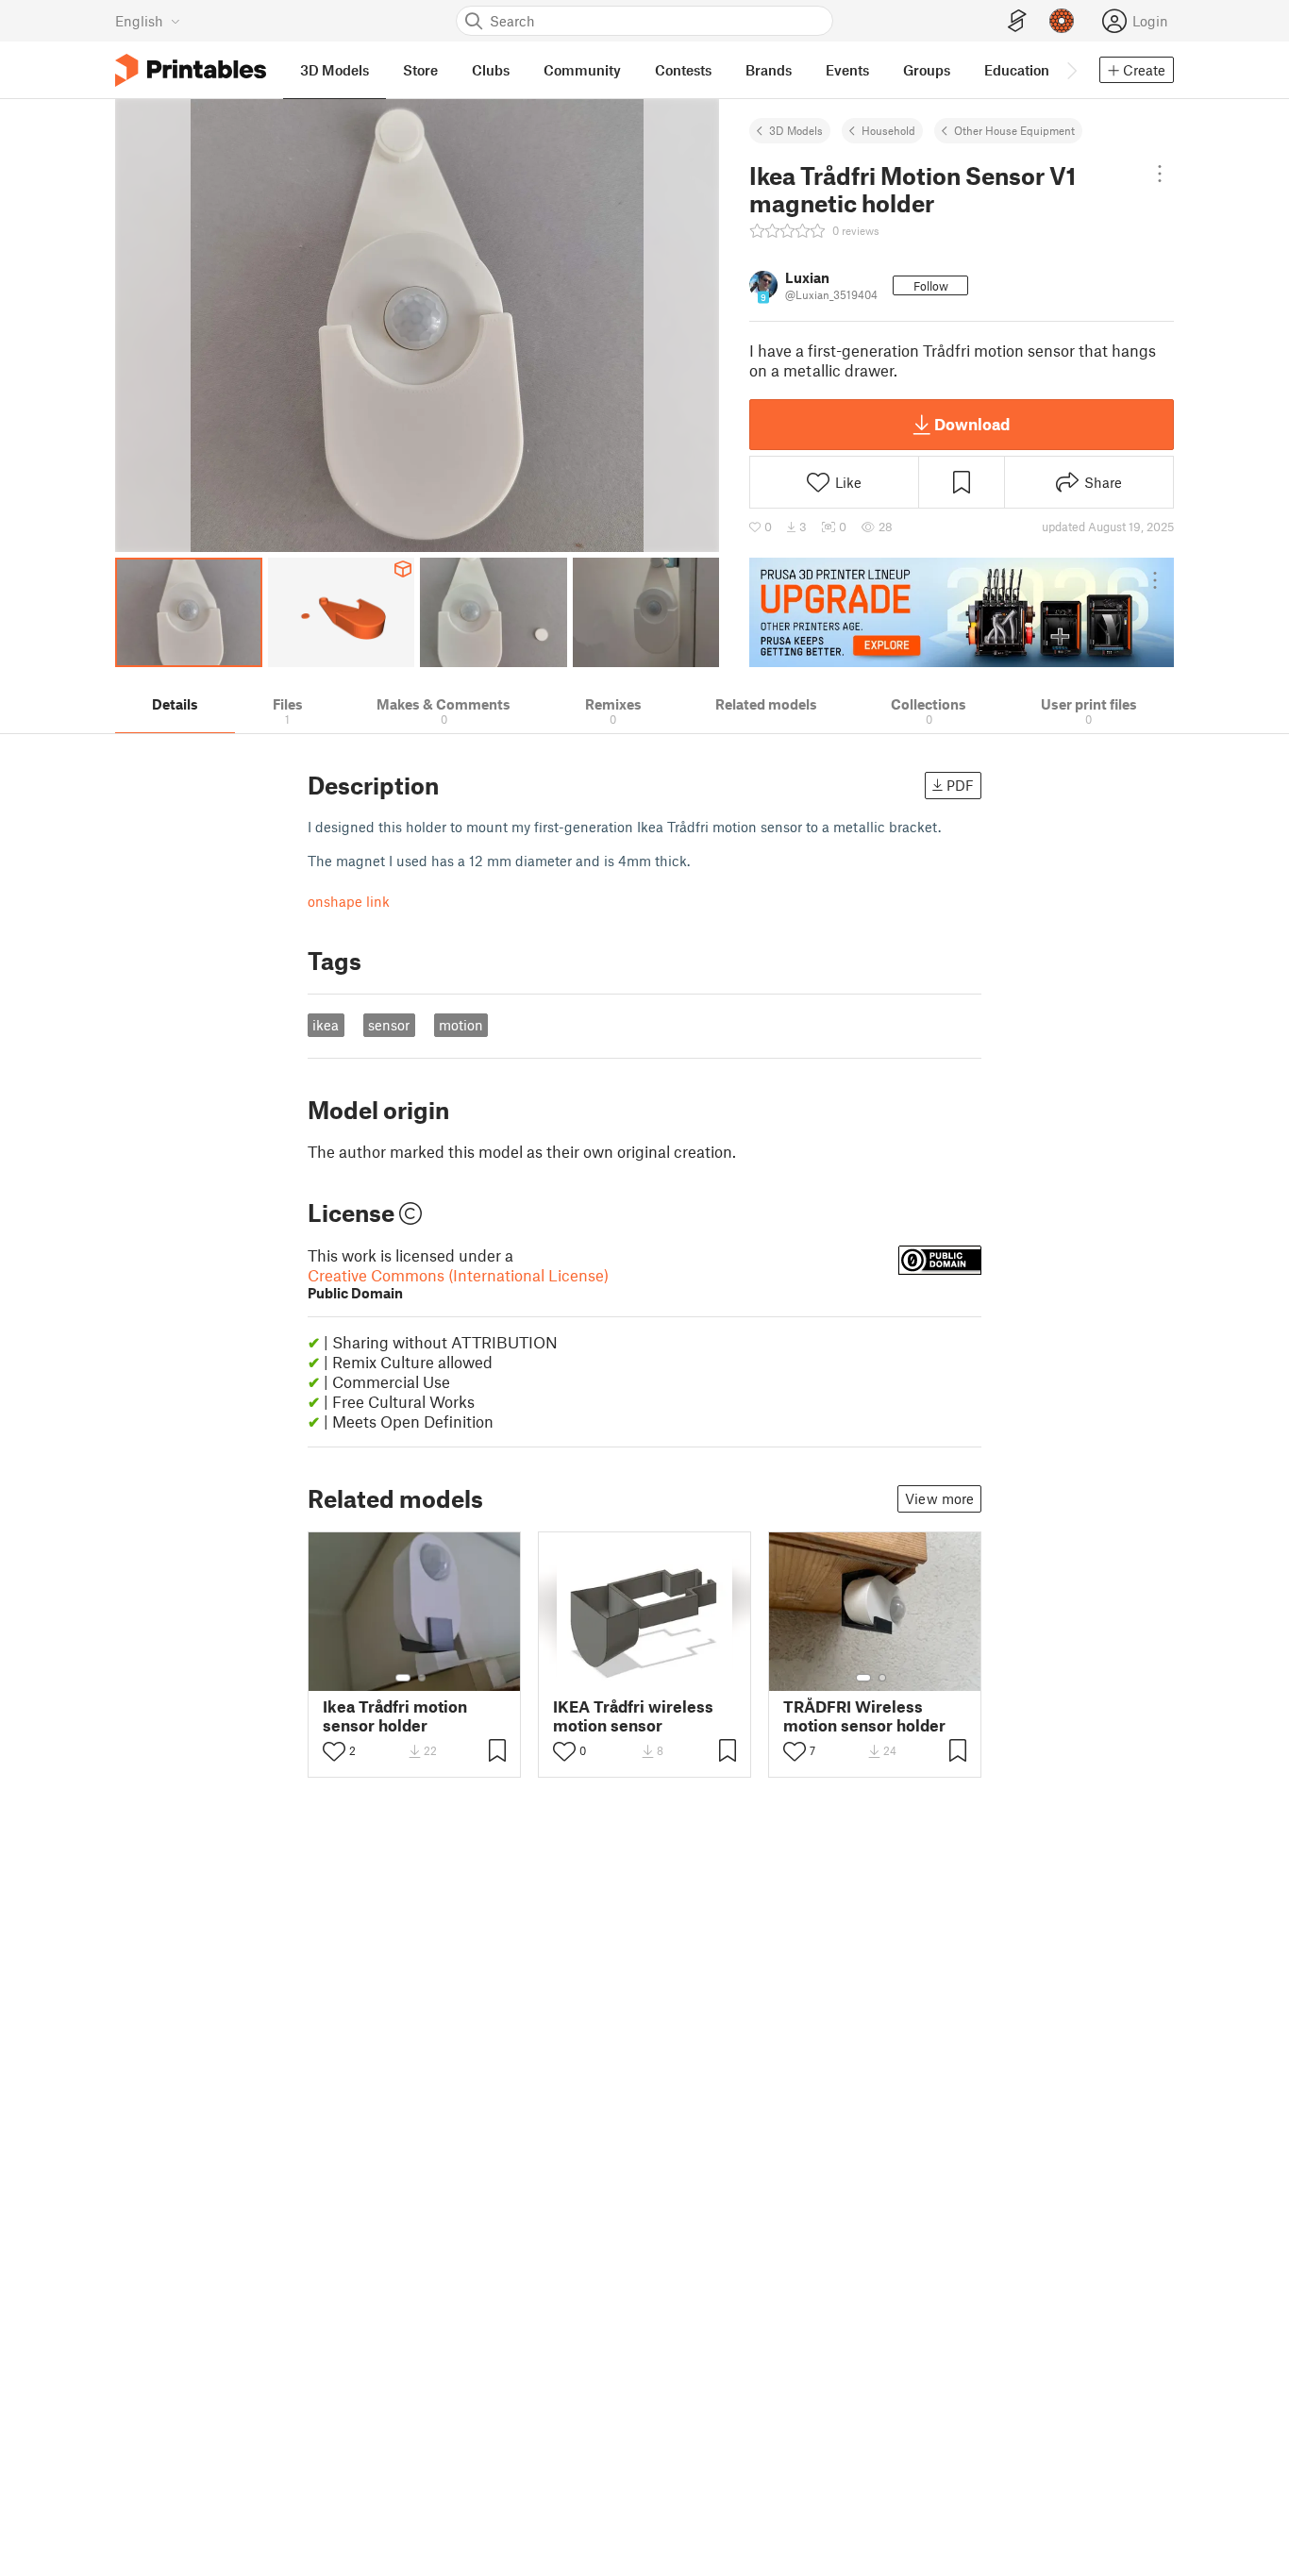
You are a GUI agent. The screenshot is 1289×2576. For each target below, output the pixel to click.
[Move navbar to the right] (1071, 70)
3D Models (796, 130)
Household (888, 130)
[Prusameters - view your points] (1062, 21)
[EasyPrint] (1017, 21)
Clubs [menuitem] (491, 70)
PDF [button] (960, 785)
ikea (326, 1025)
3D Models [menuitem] (335, 70)
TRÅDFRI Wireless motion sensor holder (864, 1715)
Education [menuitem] (1017, 70)
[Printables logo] (191, 70)
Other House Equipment (1014, 130)
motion (461, 1025)
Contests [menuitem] (683, 70)
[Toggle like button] (334, 1751)
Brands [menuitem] (769, 70)
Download (972, 424)
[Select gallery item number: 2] (422, 1678)
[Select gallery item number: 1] (403, 1678)
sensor (389, 1025)
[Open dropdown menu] (1159, 174)
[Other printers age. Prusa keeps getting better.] (962, 612)
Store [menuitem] (420, 70)
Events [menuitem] (847, 70)
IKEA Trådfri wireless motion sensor (633, 1715)
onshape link (349, 901)
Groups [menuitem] (927, 70)
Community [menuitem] (582, 70)
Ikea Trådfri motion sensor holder (395, 1715)
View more (939, 1498)
